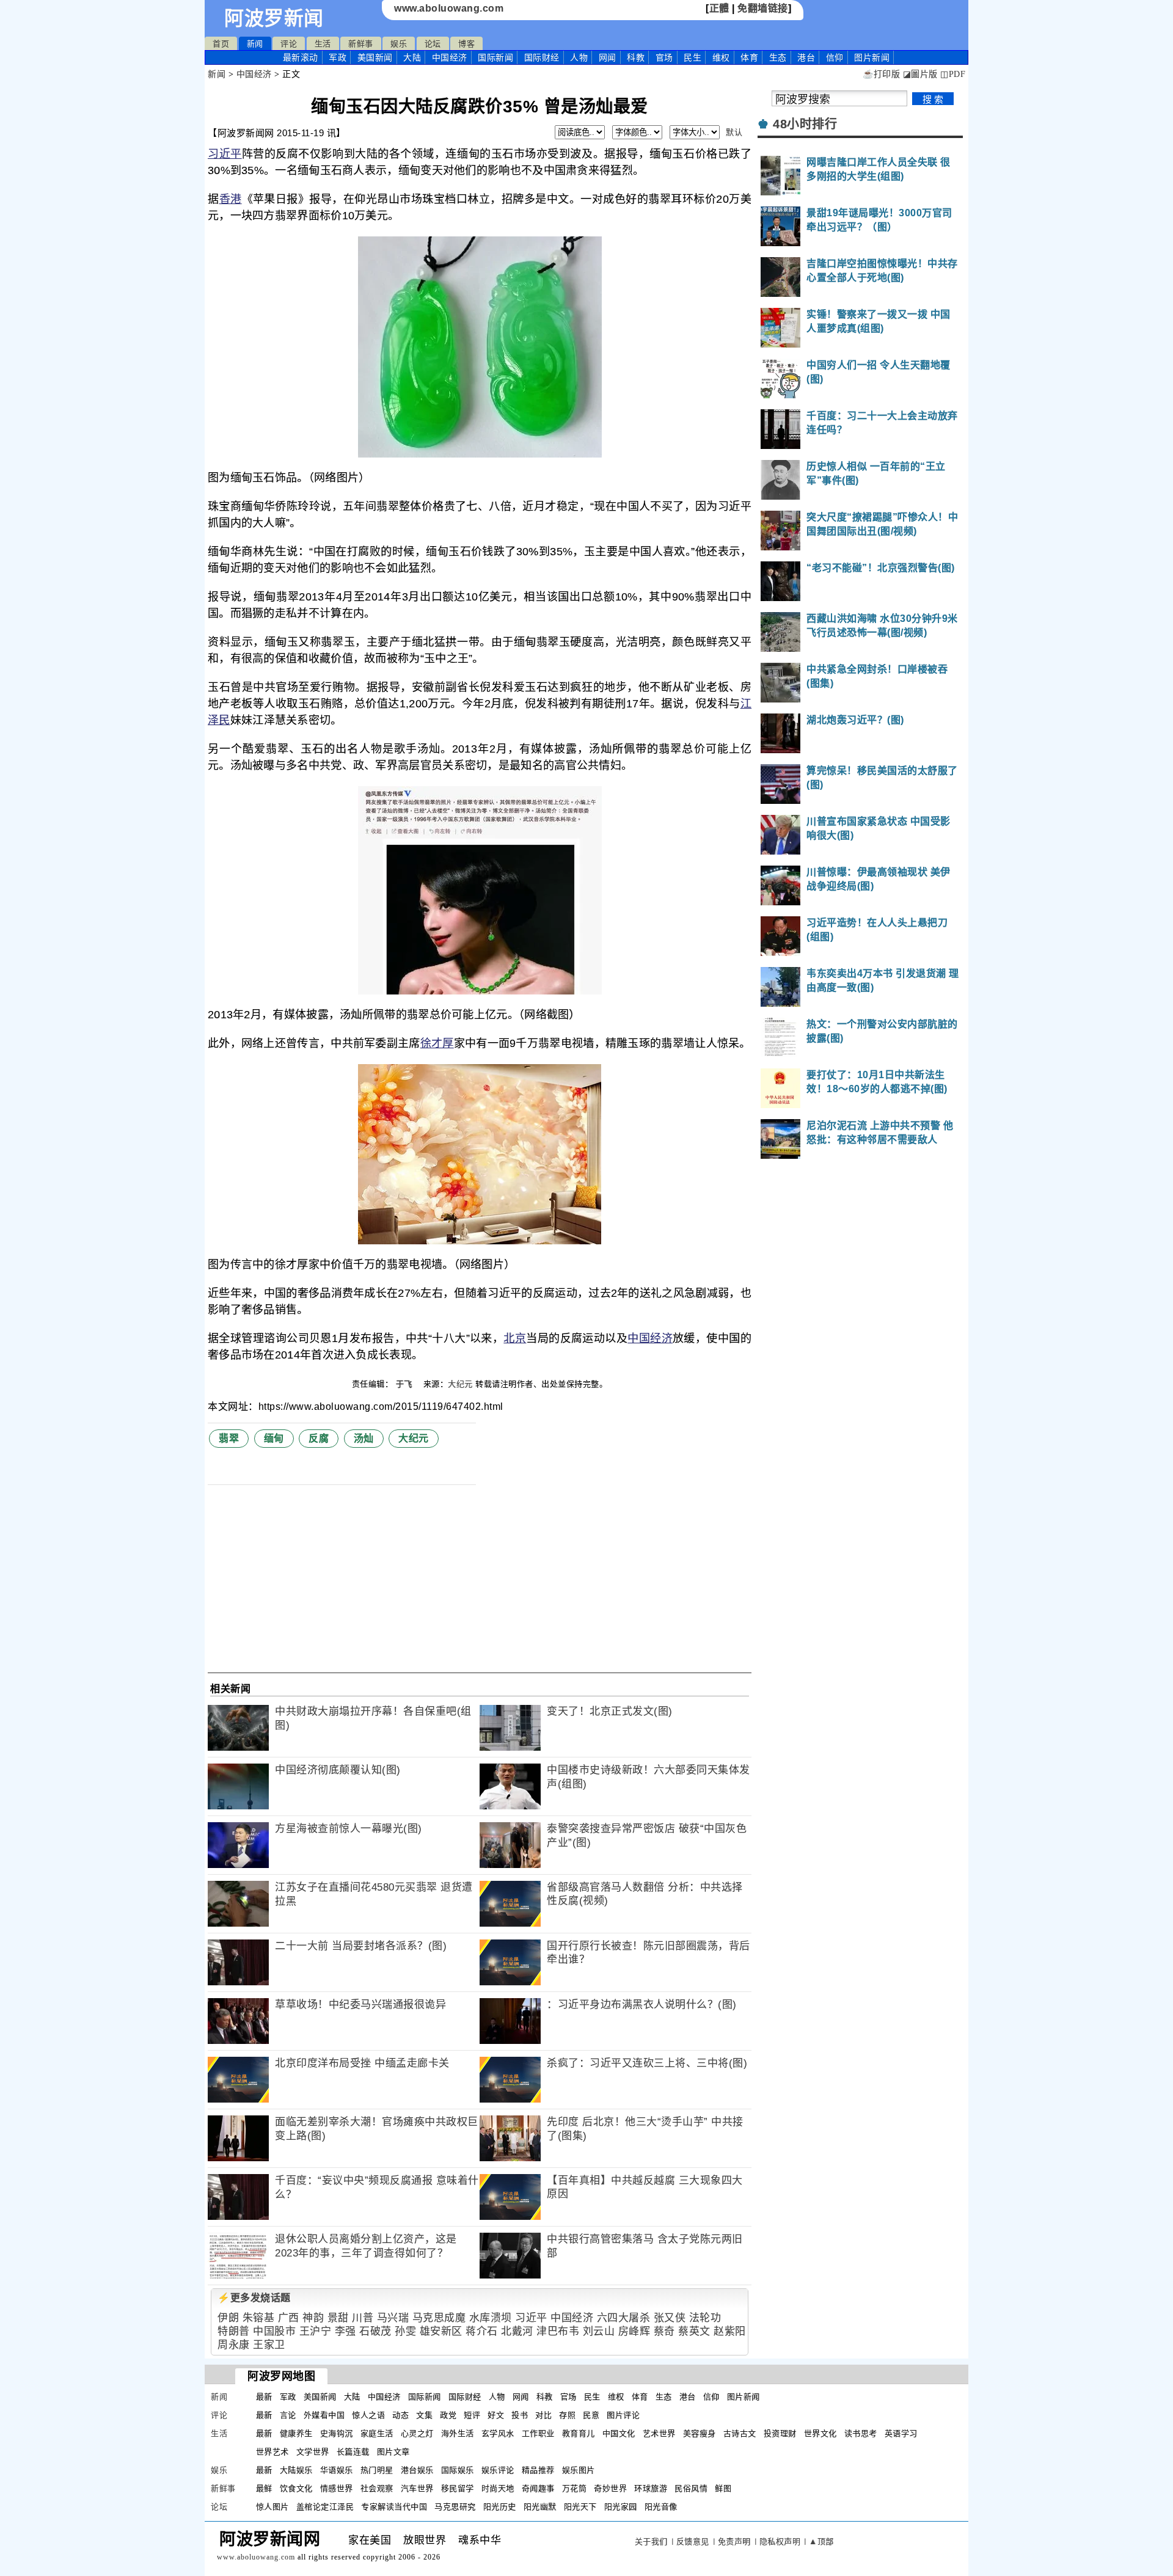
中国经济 (450, 57)
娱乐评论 (498, 2470)
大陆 (412, 57)
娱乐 (399, 44)
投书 (520, 2415)
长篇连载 (353, 2452)
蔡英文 (694, 2331)
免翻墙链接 (763, 8)
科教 (636, 57)
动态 (400, 2415)
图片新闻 (744, 2397)
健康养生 (296, 2433)
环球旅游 (651, 2488)
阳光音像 (661, 2507)
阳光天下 (580, 2507)
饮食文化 (296, 2488)
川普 (363, 2318)
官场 (664, 57)
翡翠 (229, 1438)
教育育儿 (579, 2433)
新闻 (255, 44)
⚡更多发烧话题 (254, 2298)
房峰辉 (634, 2331)
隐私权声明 (780, 2541)
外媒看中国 (324, 2415)
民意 (591, 2415)
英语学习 (901, 2433)
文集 (424, 2415)
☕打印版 (881, 74)
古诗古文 (740, 2433)
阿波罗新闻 (274, 18)
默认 (734, 132)
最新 (301, 57)
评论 (289, 44)
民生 (692, 57)
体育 (749, 57)
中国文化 (619, 2433)
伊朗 (228, 2318)
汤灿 (364, 1438)
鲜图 (723, 2488)
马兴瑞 (393, 2318)
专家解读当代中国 (394, 2507)
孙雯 (405, 2331)
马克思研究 (455, 2507)
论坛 (433, 44)
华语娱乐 (337, 2470)
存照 (567, 2415)
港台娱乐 (417, 2470)
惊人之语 (368, 2415)
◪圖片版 (920, 74)
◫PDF (953, 74)
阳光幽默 (540, 2507)
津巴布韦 (558, 2331)
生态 (778, 57)
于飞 (406, 1384)
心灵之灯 (417, 2433)
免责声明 (734, 2541)
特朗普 (234, 2331)
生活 (323, 44)
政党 (448, 2415)
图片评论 (623, 2415)
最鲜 (264, 2488)
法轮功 (705, 2318)
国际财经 (542, 57)
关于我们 (651, 2541)
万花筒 (575, 2488)
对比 (543, 2415)
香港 (231, 199)
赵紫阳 (730, 2331)
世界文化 (820, 2433)
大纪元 (460, 1384)
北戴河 (517, 2331)
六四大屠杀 (624, 2318)
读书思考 (861, 2433)
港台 (806, 57)
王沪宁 (316, 2331)
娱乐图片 (579, 2470)
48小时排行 (805, 124)
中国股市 (274, 2331)
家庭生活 (377, 2433)
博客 (466, 44)
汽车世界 (417, 2488)
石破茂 (375, 2331)
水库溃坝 (491, 2318)
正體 (719, 8)
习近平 (225, 154)
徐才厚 (437, 1043)
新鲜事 (361, 44)
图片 (872, 57)
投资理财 (780, 2433)
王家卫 (269, 2345)
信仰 (835, 57)
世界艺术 (272, 2452)
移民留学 (458, 2488)
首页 (221, 44)
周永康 (234, 2345)
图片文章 (393, 2452)
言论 (288, 2415)
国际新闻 (495, 57)
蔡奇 (664, 2331)
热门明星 (377, 2470)
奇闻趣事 (538, 2488)
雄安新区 (441, 2331)
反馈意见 (693, 2541)
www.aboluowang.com (449, 8)
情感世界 (337, 2488)
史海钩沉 (337, 2433)
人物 (579, 57)
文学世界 (313, 2452)
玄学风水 (498, 2433)
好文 (496, 2415)
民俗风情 (691, 2488)
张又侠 (670, 2318)
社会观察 (377, 2488)
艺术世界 (659, 2433)
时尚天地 (498, 2488)
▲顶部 (821, 2541)
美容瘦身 (700, 2433)
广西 (289, 2318)
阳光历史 (500, 2507)
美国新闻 (375, 57)
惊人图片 (272, 2507)
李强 (345, 2331)
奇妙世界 (610, 2488)
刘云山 (599, 2331)
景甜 (338, 2318)
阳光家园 (621, 2507)
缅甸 (274, 1438)
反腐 (319, 1438)
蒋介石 (482, 2331)
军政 (338, 57)
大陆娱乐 (296, 2470)
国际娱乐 (458, 2470)
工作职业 (538, 2433)
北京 (515, 1338)
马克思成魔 (439, 2318)
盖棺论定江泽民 (325, 2507)
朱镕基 (259, 2318)
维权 (721, 57)
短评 (472, 2415)
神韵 (313, 2318)
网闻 (608, 57)
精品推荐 (538, 2470)
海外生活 (458, 2433)
